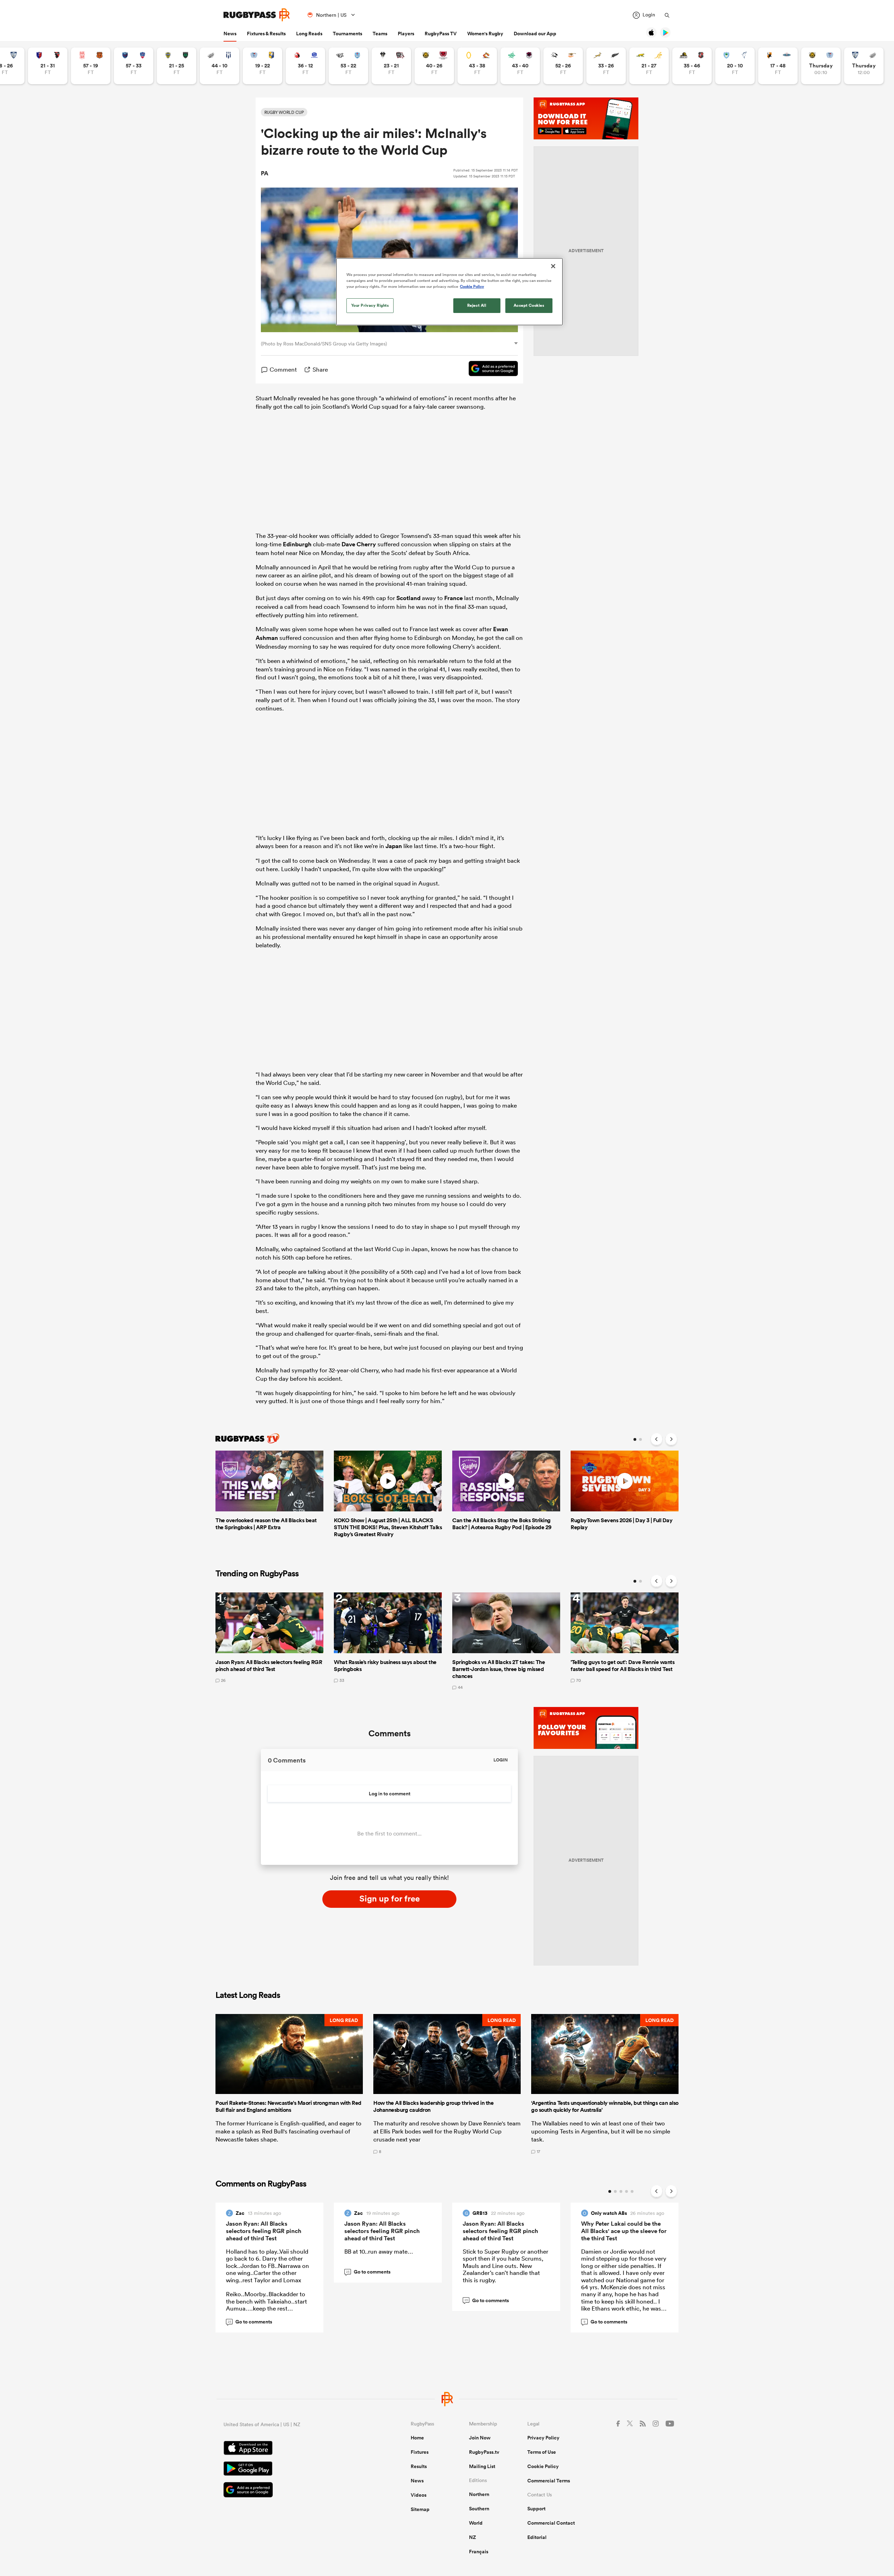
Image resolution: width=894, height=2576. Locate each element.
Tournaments (347, 34)
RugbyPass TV (441, 34)
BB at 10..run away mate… (379, 2251)
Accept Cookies (529, 305)
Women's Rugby (485, 34)
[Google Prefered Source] (490, 370)
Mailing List (482, 2466)
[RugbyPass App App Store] (293, 2449)
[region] (449, 292)
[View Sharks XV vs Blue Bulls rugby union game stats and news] (348, 66)
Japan (394, 846)
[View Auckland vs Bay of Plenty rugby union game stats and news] (262, 66)
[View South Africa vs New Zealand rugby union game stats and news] (606, 66)
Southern (479, 2509)
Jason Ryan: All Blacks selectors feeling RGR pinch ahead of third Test (264, 2231)
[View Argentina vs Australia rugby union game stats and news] (649, 66)
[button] (289, 2084)
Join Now (480, 2438)
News (230, 34)
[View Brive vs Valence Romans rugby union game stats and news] (391, 66)
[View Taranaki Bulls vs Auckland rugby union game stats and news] (821, 66)
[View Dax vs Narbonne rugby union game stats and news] (91, 66)
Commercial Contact (551, 2523)
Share (320, 369)
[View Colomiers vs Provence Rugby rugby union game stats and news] (864, 66)
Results (419, 2466)
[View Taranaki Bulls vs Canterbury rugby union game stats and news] (434, 66)
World (476, 2523)
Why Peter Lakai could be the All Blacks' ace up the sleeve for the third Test (624, 2231)
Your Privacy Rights (370, 305)
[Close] (553, 266)
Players (406, 34)
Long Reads (309, 34)
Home (417, 2438)
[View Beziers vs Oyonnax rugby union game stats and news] (48, 66)
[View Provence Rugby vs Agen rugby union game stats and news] (219, 66)
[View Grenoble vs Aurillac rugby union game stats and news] (134, 66)
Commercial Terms (549, 2481)
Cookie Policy (543, 2466)
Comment (283, 369)
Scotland (408, 598)
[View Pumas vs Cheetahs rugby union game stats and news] (563, 66)
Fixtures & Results (266, 34)
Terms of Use (542, 2452)
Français (479, 2552)
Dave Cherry (359, 544)
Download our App (535, 34)
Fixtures (420, 2452)
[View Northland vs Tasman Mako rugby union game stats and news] (735, 66)
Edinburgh (297, 544)
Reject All (477, 305)
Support (536, 2509)
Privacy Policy (543, 2438)
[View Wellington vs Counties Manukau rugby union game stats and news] (692, 66)
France (453, 598)
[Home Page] (257, 15)
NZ (472, 2537)
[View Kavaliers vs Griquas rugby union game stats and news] (778, 66)
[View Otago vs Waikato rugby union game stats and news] (477, 66)
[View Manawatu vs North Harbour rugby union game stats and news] (520, 66)
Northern (479, 2494)
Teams (380, 34)
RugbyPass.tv (484, 2452)
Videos (419, 2495)
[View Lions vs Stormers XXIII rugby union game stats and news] (305, 66)
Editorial (537, 2537)
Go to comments (250, 2322)
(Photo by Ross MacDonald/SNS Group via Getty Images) (324, 344)
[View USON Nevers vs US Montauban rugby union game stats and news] (177, 66)
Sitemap (420, 2509)
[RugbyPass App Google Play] (293, 2469)
